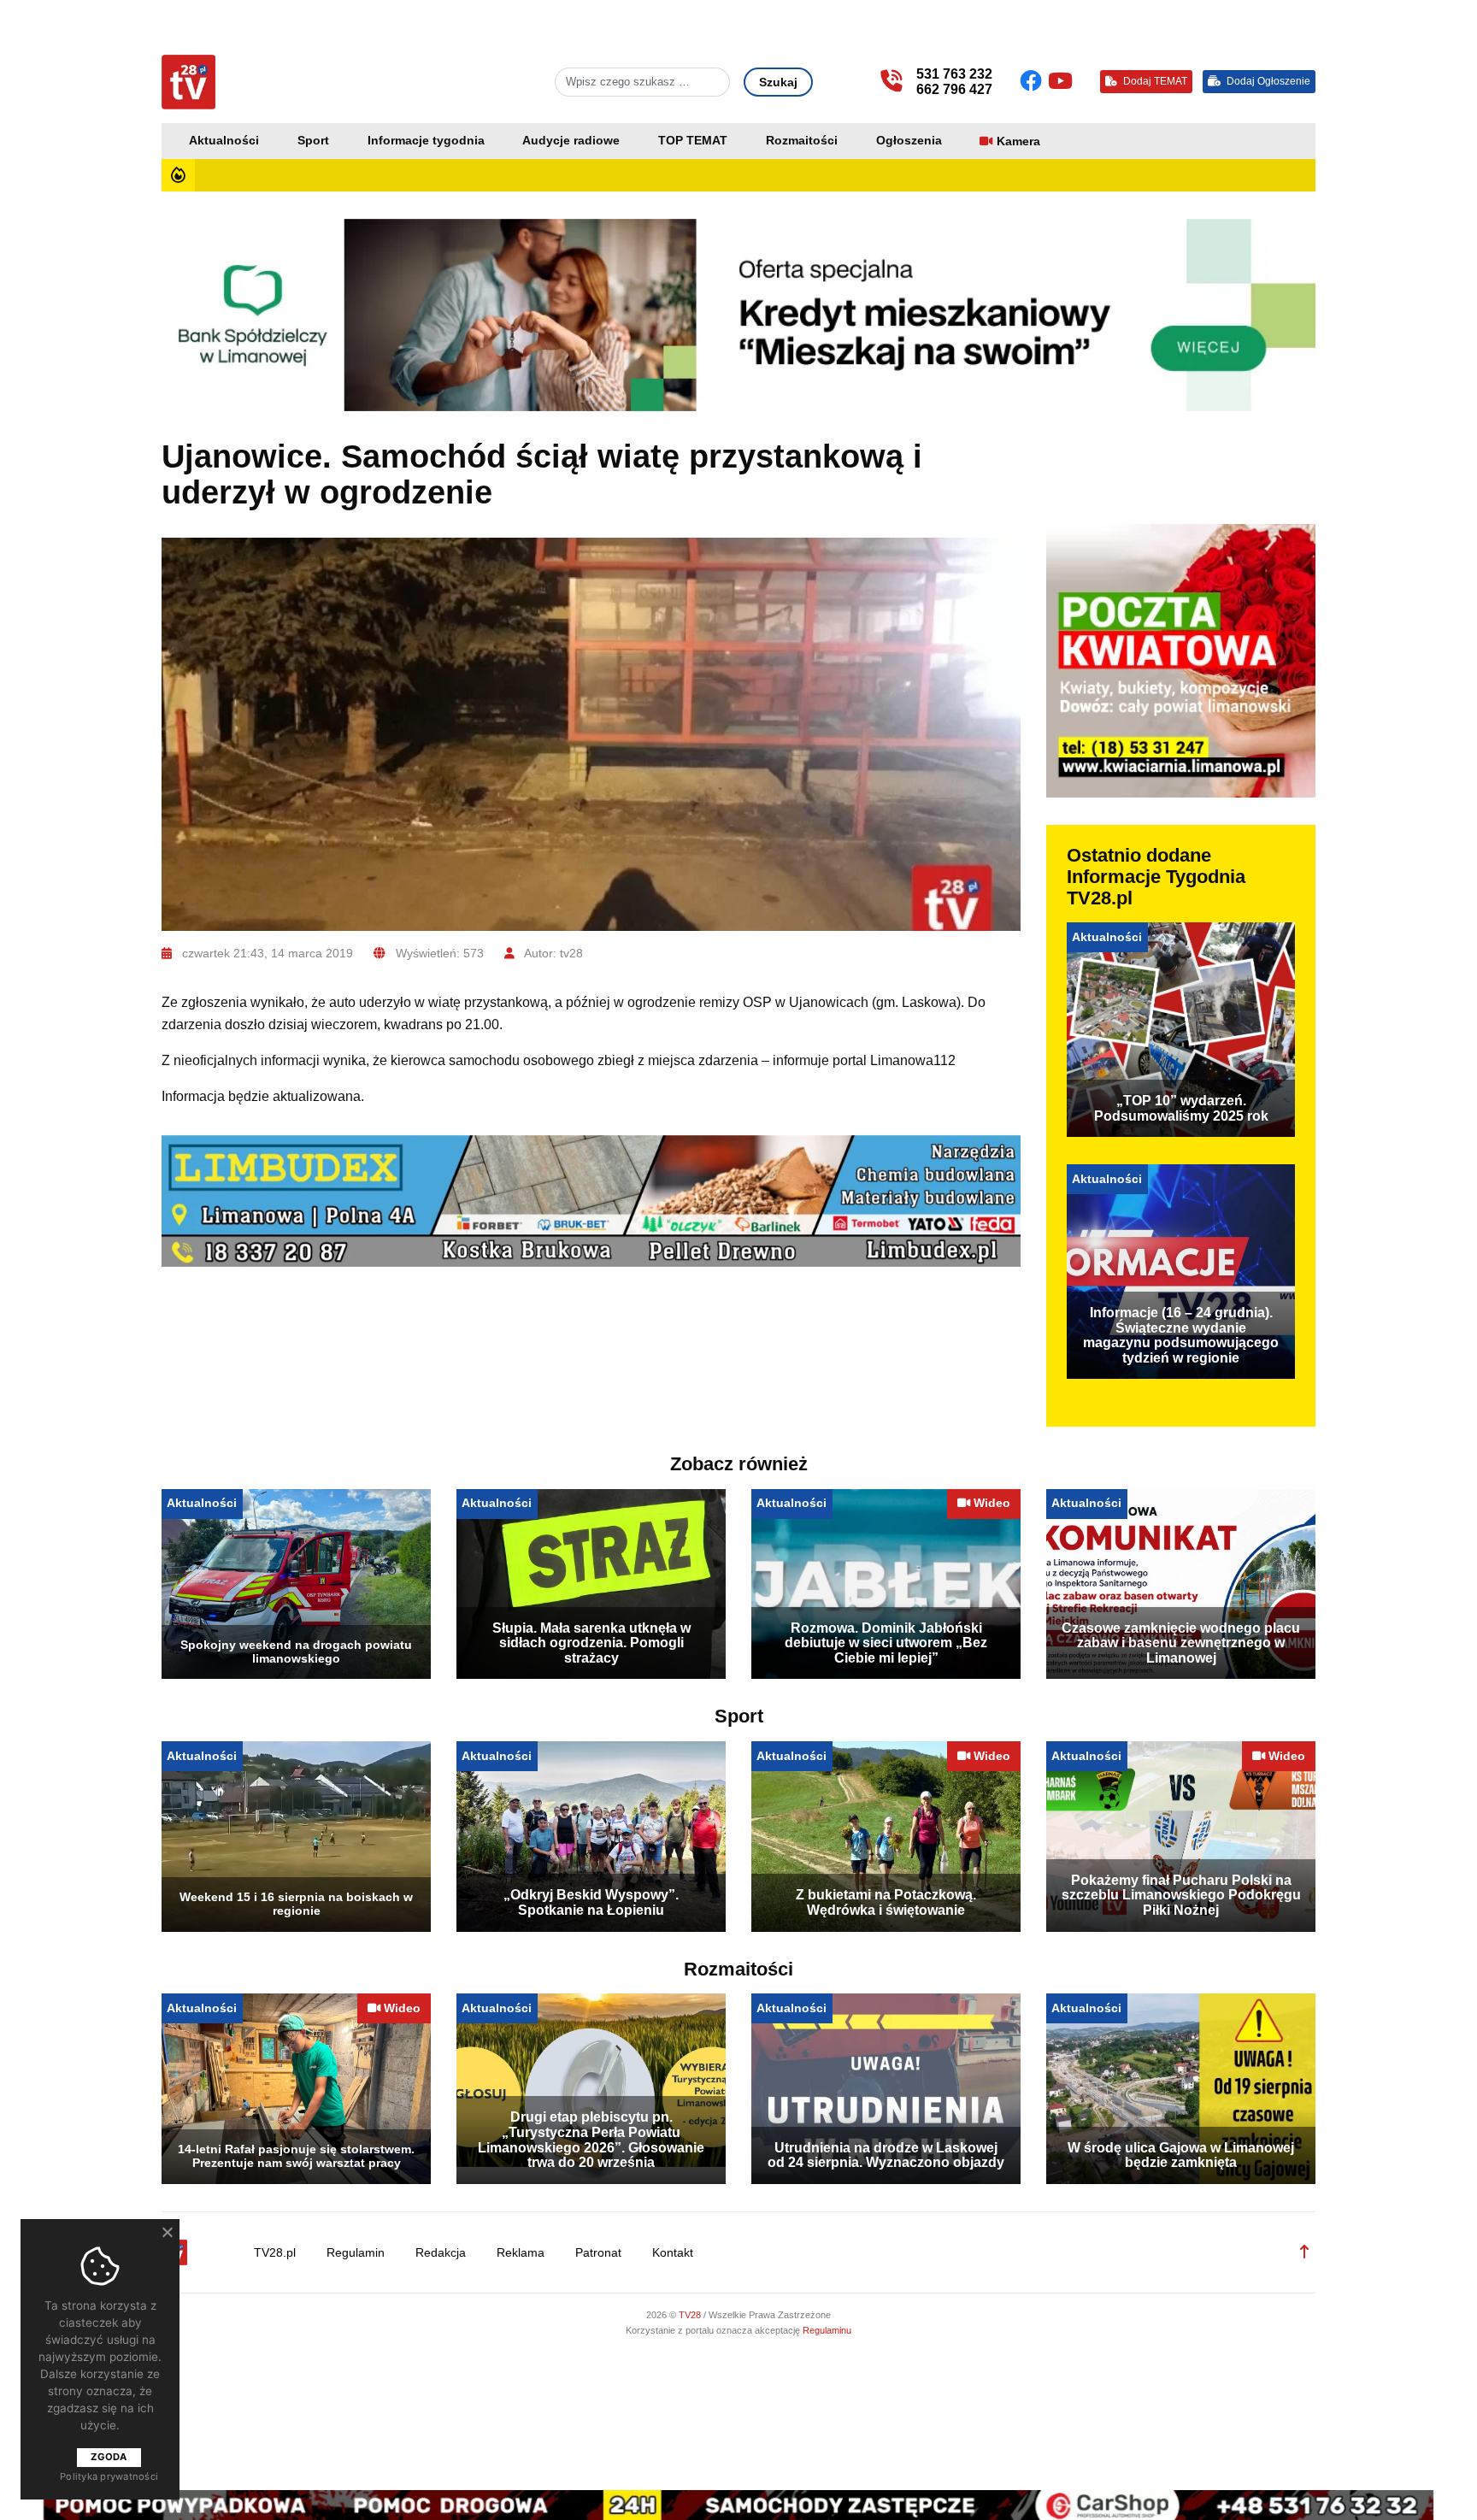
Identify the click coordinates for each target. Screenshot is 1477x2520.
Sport (313, 141)
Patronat (598, 2253)
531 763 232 (954, 74)
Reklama (521, 2253)
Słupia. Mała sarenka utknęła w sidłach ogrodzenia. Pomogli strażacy (591, 1643)
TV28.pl (275, 2253)
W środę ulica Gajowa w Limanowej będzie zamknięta (1181, 2155)
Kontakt (673, 2253)
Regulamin (356, 2253)
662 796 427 (954, 89)
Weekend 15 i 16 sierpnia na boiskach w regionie (296, 1904)
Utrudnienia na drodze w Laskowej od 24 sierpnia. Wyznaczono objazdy (886, 2155)
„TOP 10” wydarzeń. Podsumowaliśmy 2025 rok (1181, 1108)
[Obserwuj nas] (1034, 81)
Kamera (1018, 141)
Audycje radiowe (571, 141)
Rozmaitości (802, 141)
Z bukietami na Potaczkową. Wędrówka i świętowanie (886, 1902)
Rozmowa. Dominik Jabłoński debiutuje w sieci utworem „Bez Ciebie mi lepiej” (886, 1643)
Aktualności (224, 141)
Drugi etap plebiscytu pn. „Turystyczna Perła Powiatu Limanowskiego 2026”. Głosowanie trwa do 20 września (591, 2140)
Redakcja (441, 2253)
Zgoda (109, 2457)
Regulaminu (827, 2330)
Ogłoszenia (909, 141)
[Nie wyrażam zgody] (167, 2232)
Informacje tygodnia (426, 141)
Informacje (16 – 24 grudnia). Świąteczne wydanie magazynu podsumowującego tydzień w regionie (1181, 1335)
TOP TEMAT (693, 141)
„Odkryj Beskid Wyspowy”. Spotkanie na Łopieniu (591, 1902)
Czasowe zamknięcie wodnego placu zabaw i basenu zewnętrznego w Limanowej (1181, 1643)
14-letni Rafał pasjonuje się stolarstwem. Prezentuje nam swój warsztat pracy (296, 2156)
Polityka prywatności (109, 2476)
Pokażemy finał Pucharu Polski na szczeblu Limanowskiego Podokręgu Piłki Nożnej (1181, 1895)
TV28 (691, 2315)
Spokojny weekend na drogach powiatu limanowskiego (296, 1652)
